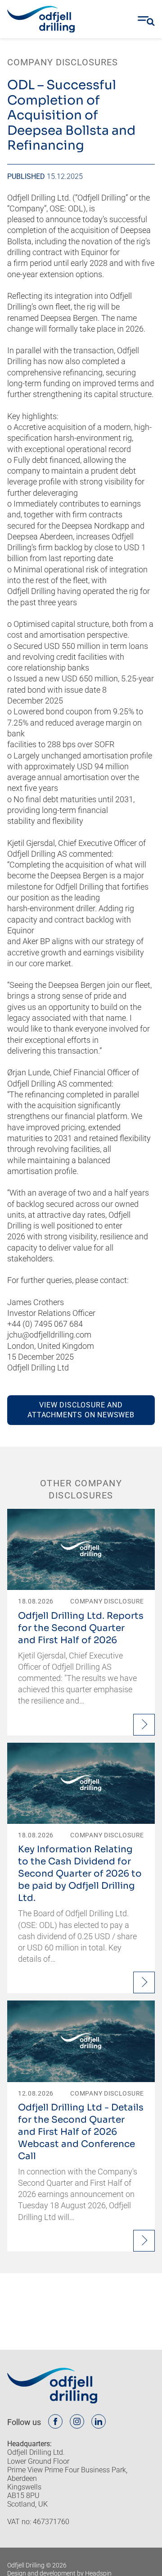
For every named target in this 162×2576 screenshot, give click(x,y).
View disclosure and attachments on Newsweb (81, 1410)
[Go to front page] (41, 19)
